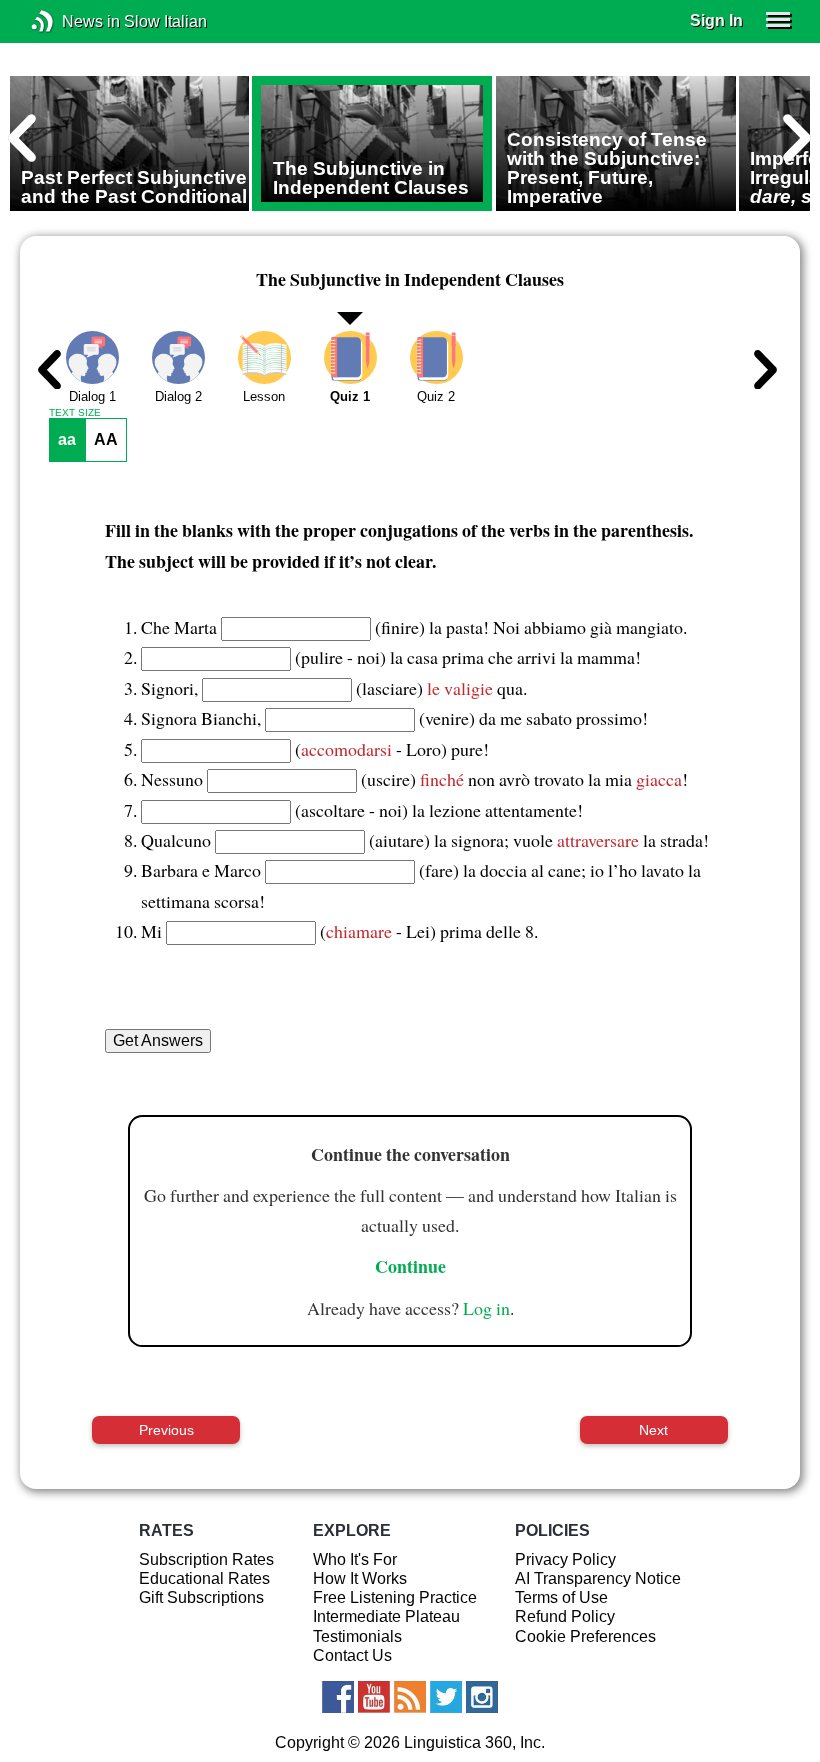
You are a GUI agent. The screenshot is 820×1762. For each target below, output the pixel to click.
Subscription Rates (206, 1559)
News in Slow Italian (72, 21)
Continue (410, 1266)
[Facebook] (338, 1697)
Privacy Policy (565, 1559)
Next (653, 1430)
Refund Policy (565, 1616)
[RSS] (410, 1697)
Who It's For (355, 1559)
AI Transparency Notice (598, 1578)
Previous (166, 1430)
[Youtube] (374, 1697)
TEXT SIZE (75, 413)
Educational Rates (204, 1578)
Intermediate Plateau (386, 1616)
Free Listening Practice (395, 1597)
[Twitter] (446, 1697)
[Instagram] (482, 1697)
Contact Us (352, 1655)
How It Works (360, 1578)
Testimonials (357, 1636)
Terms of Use (561, 1597)
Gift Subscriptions (201, 1597)
